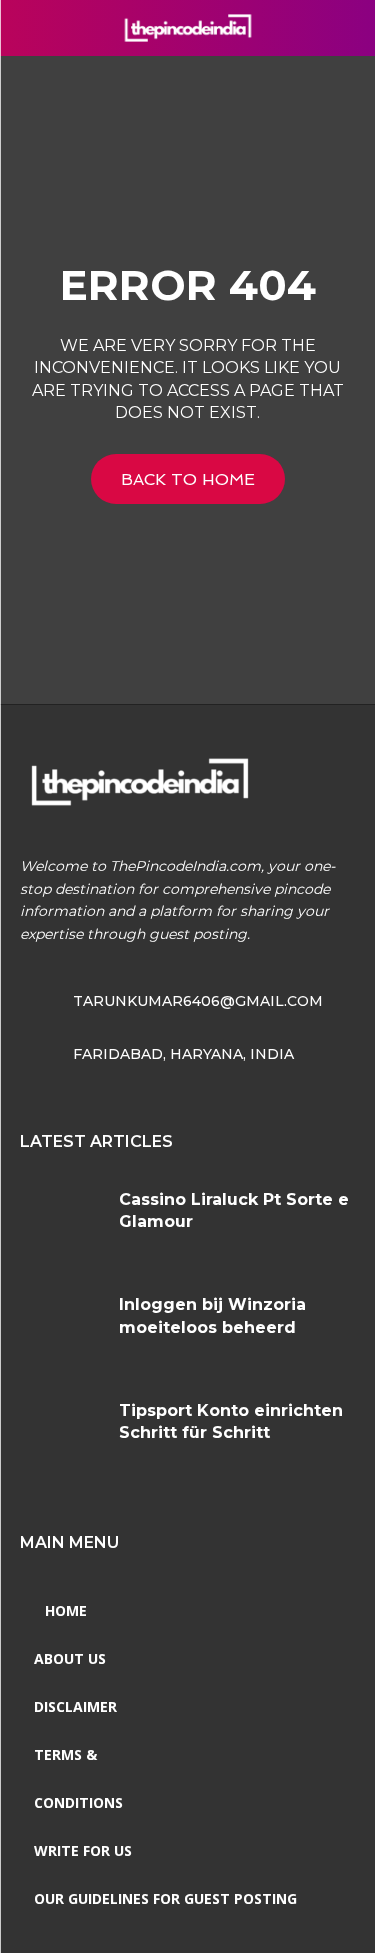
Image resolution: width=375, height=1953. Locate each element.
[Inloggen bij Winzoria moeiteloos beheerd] (62, 1328)
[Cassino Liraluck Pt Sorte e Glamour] (62, 1223)
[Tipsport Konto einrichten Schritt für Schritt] (62, 1434)
